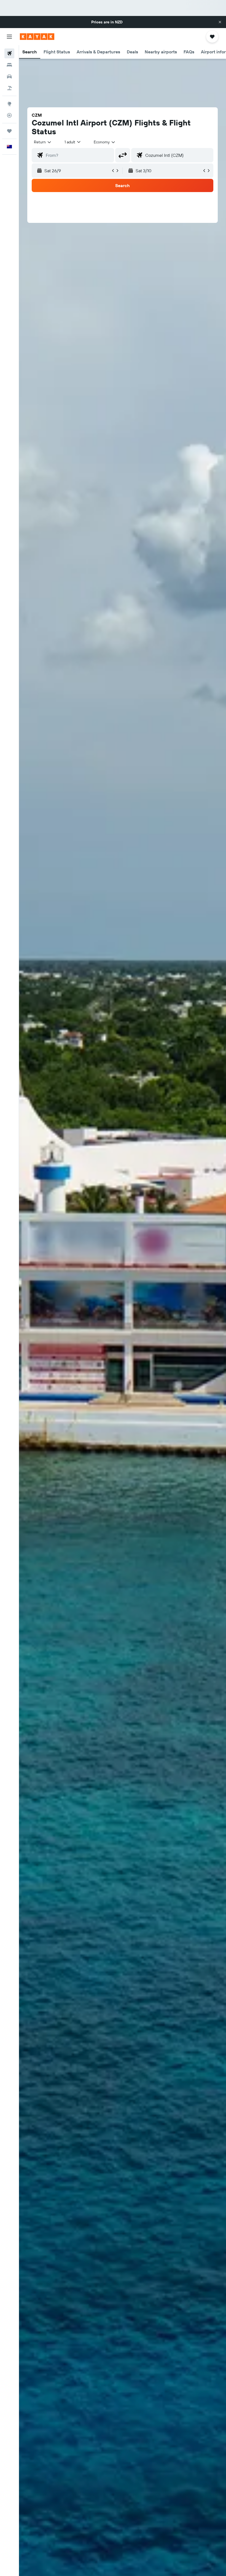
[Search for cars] (9, 76)
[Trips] (9, 131)
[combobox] (105, 142)
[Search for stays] (9, 65)
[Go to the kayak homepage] (37, 37)
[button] (220, 22)
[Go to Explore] (9, 104)
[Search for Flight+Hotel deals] (9, 88)
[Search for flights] (9, 53)
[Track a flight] (9, 115)
